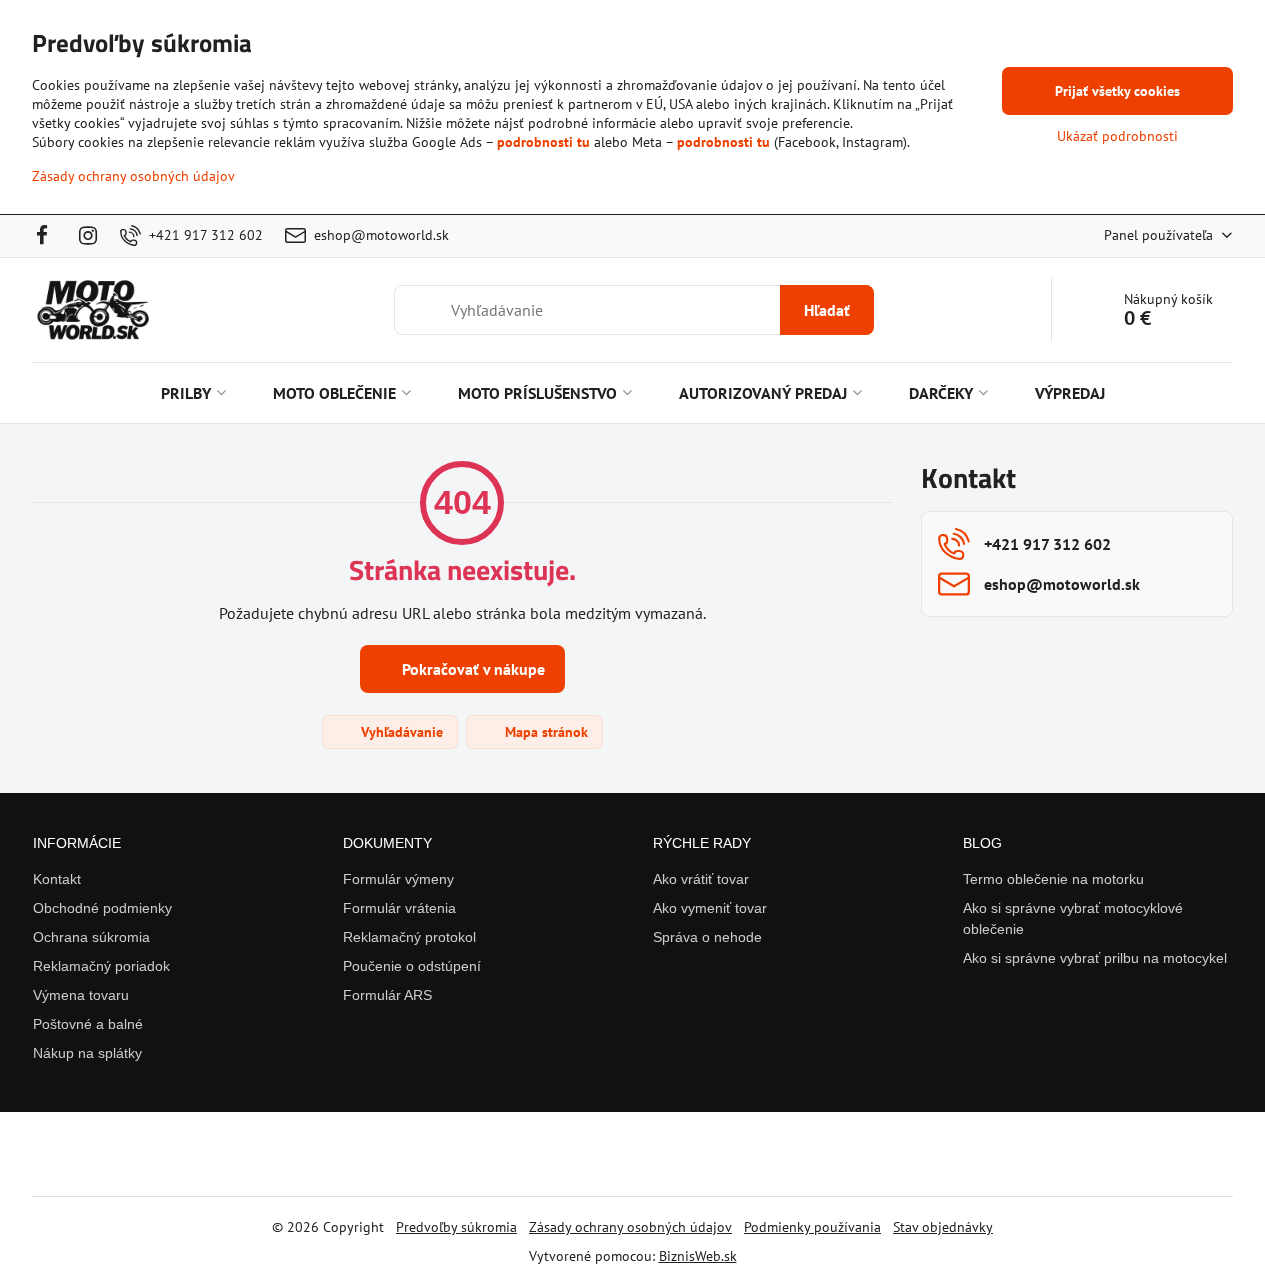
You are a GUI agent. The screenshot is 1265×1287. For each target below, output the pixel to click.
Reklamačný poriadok (101, 966)
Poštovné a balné (88, 1024)
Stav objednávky (943, 1227)
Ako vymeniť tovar (710, 908)
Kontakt (57, 879)
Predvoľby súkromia (456, 1227)
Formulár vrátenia (399, 908)
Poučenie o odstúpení (412, 966)
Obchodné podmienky (102, 908)
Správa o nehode (707, 937)
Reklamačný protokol (409, 937)
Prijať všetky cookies (1117, 91)
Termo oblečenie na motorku (1053, 879)
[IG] (88, 236)
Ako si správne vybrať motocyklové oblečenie (1073, 918)
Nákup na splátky (87, 1053)
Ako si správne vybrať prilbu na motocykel (1095, 958)
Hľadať (827, 310)
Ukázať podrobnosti (1117, 136)
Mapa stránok (544, 732)
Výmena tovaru (81, 995)
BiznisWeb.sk (698, 1256)
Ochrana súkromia (91, 937)
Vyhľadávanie (400, 732)
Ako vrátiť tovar (701, 879)
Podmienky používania (812, 1227)
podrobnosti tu (543, 142)
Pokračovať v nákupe (471, 669)
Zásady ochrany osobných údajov (630, 1227)
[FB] (48, 236)
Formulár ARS (387, 995)
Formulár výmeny (398, 879)
